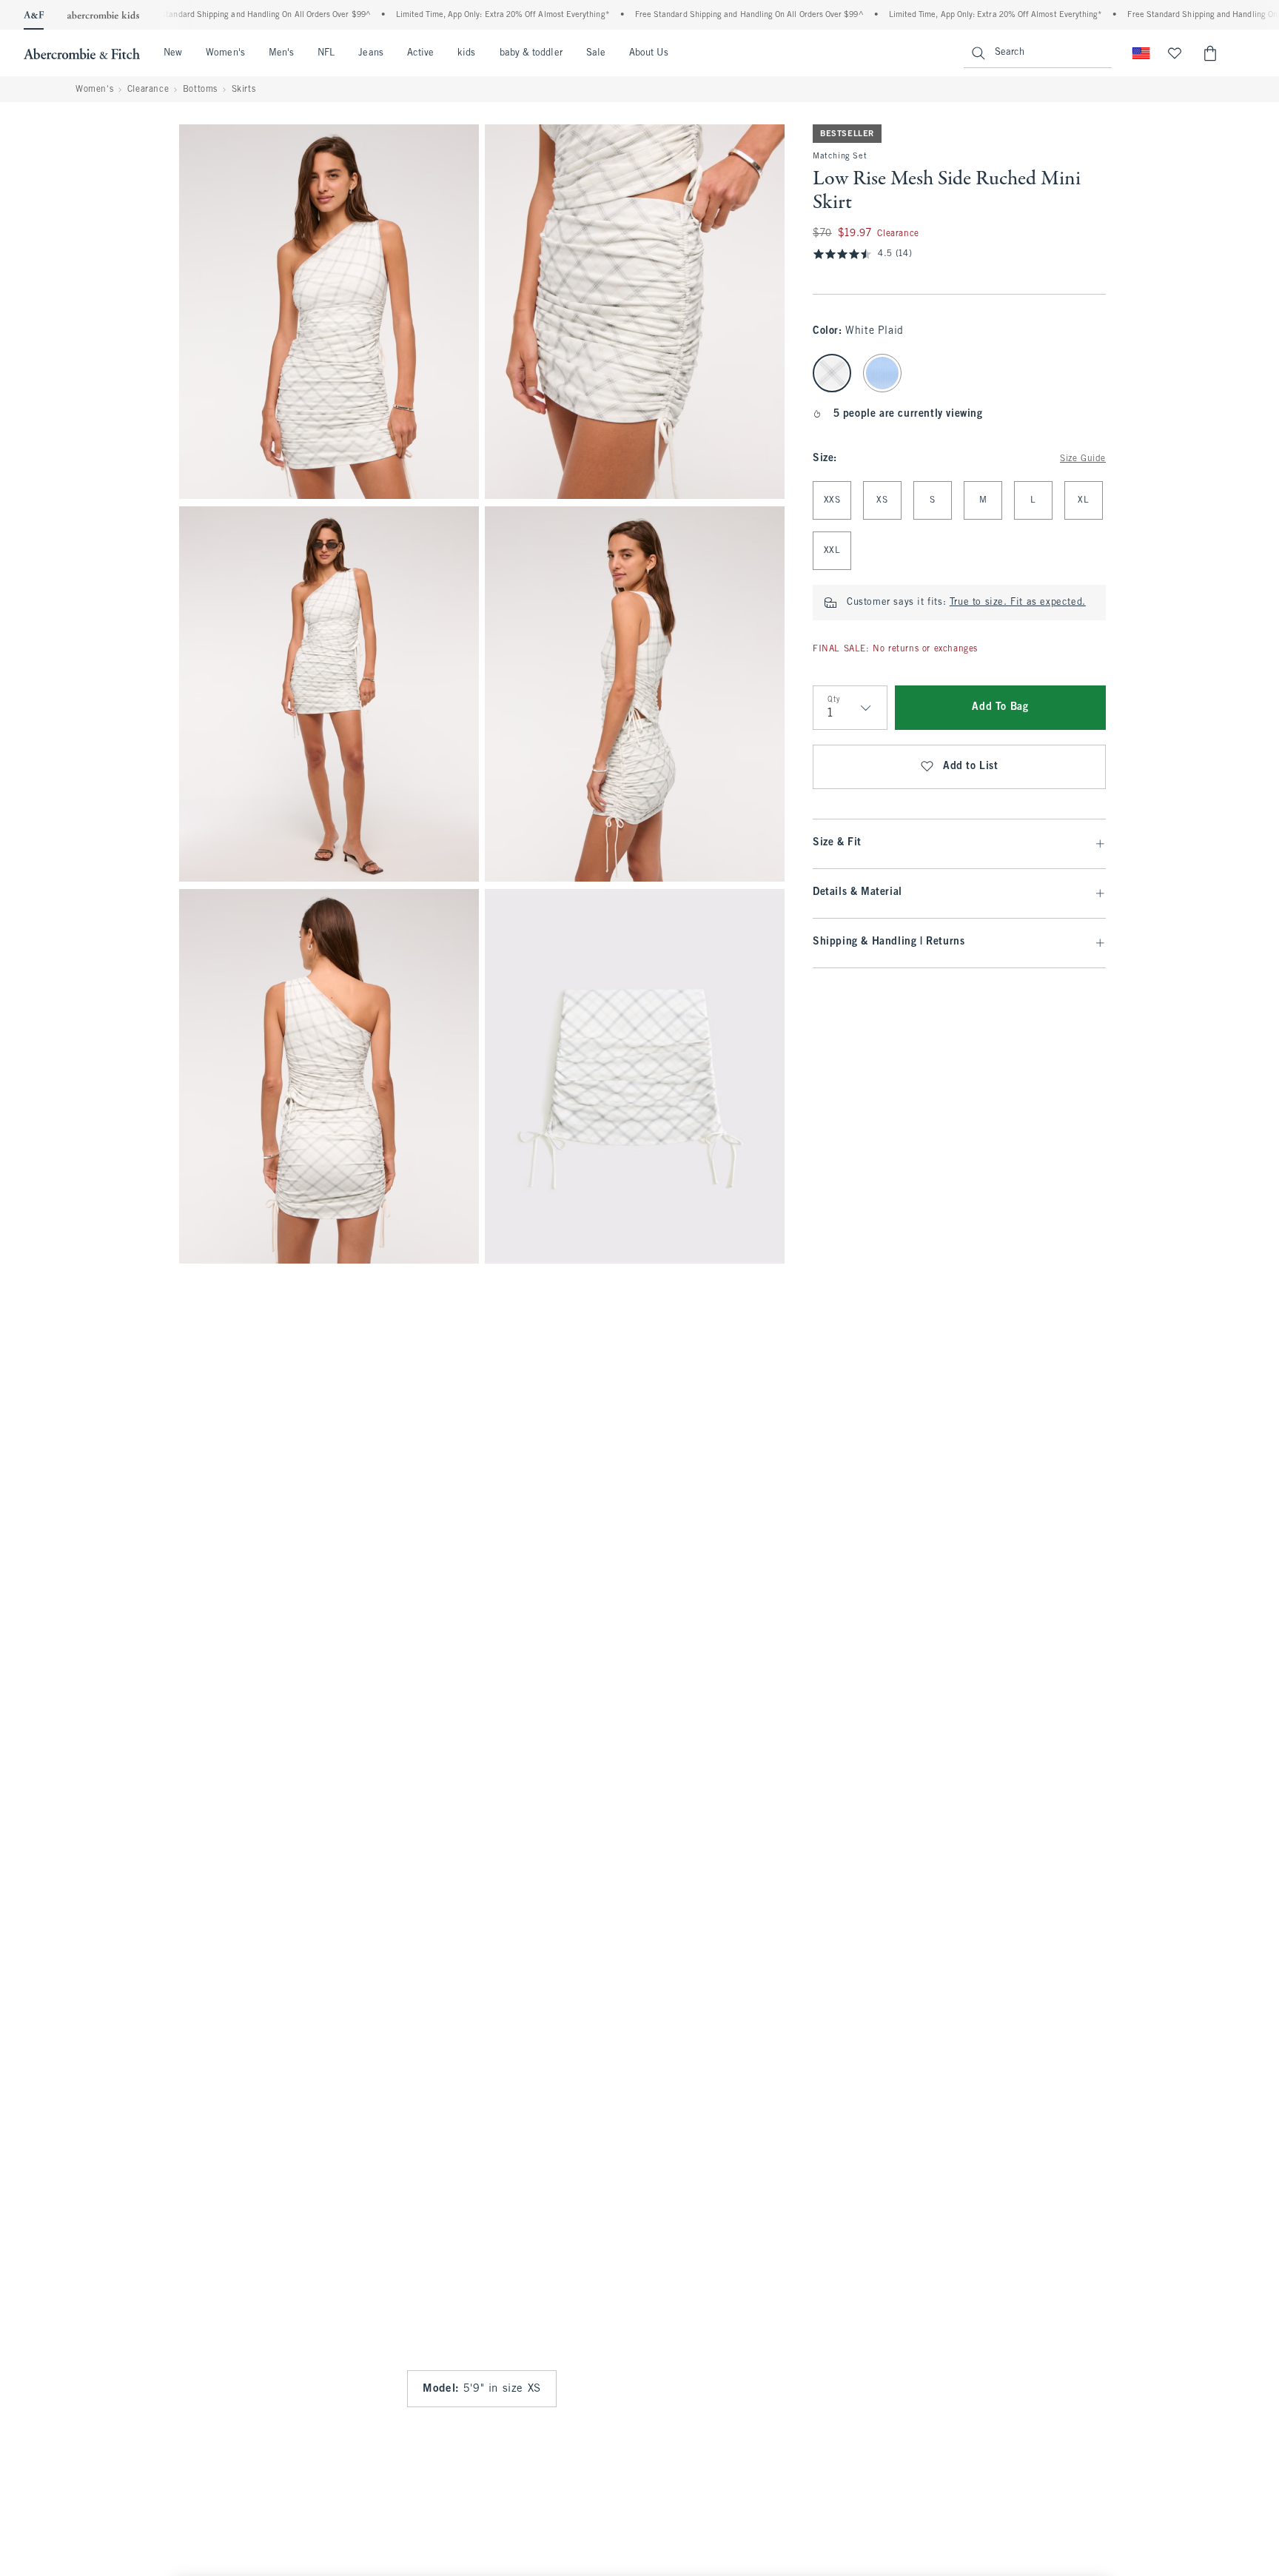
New (173, 53)
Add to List (971, 767)
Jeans (370, 53)
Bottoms (200, 90)
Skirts (244, 90)
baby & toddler (531, 53)
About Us (649, 53)
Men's (281, 53)
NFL (326, 53)
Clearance (148, 90)
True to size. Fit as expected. (1018, 603)
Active (420, 53)
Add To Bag (1000, 707)
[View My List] (1175, 53)
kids (466, 53)
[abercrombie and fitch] (82, 53)
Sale (596, 53)
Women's (225, 53)
